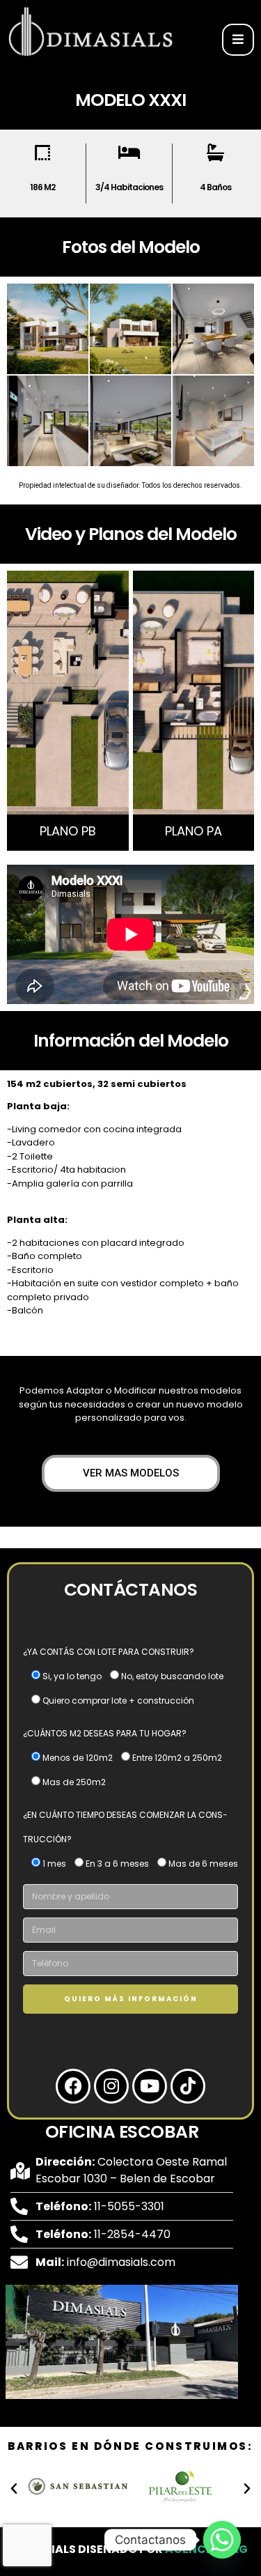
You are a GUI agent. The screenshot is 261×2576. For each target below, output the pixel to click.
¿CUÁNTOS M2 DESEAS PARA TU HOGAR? (105, 1733)
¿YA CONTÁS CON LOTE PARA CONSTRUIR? (109, 1652)
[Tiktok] (188, 2086)
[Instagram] (111, 2086)
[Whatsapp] (222, 2540)
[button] (14, 2489)
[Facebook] (73, 2086)
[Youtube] (150, 2086)
